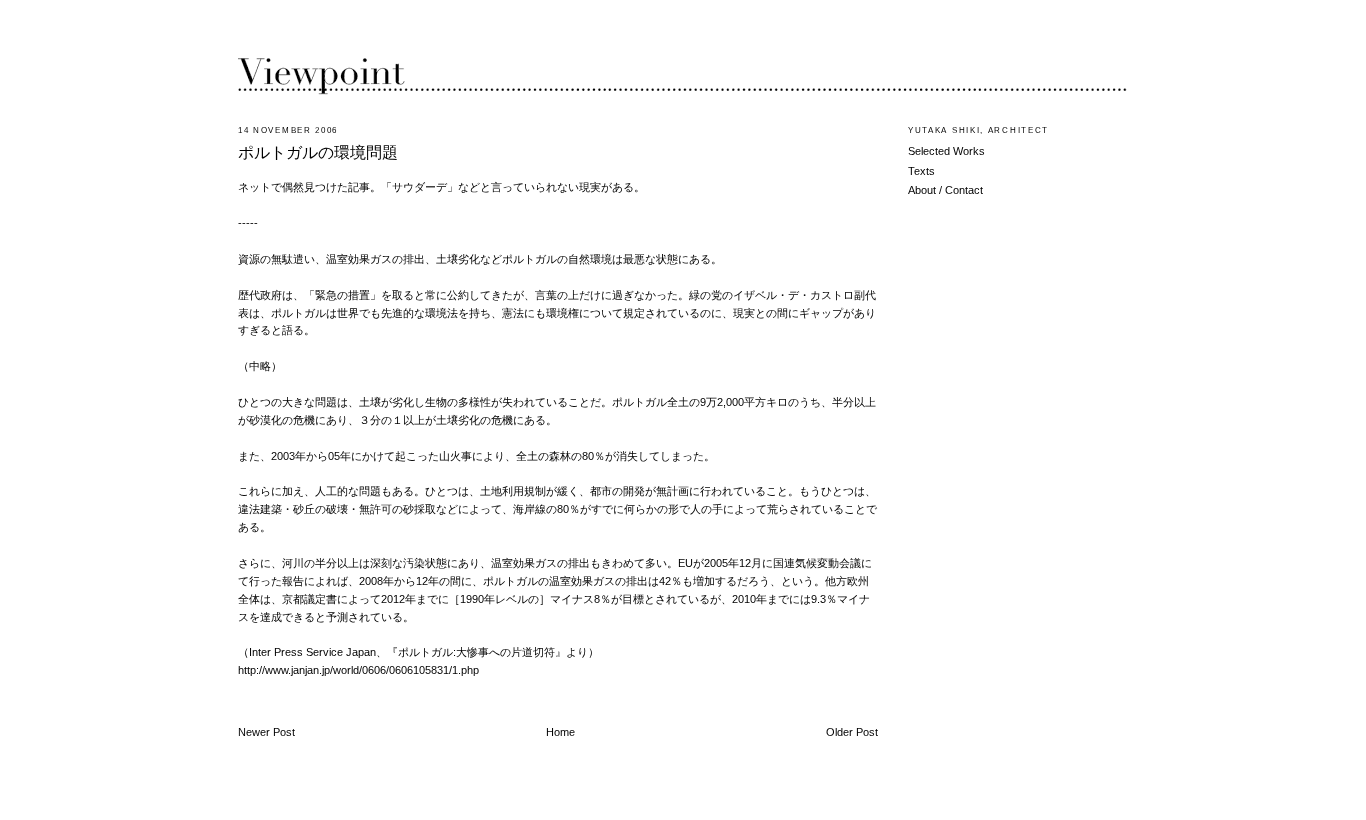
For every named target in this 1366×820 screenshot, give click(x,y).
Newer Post (266, 732)
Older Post (852, 732)
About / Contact (945, 190)
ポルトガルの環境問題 (318, 152)
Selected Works (946, 151)
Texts (921, 171)
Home (560, 732)
